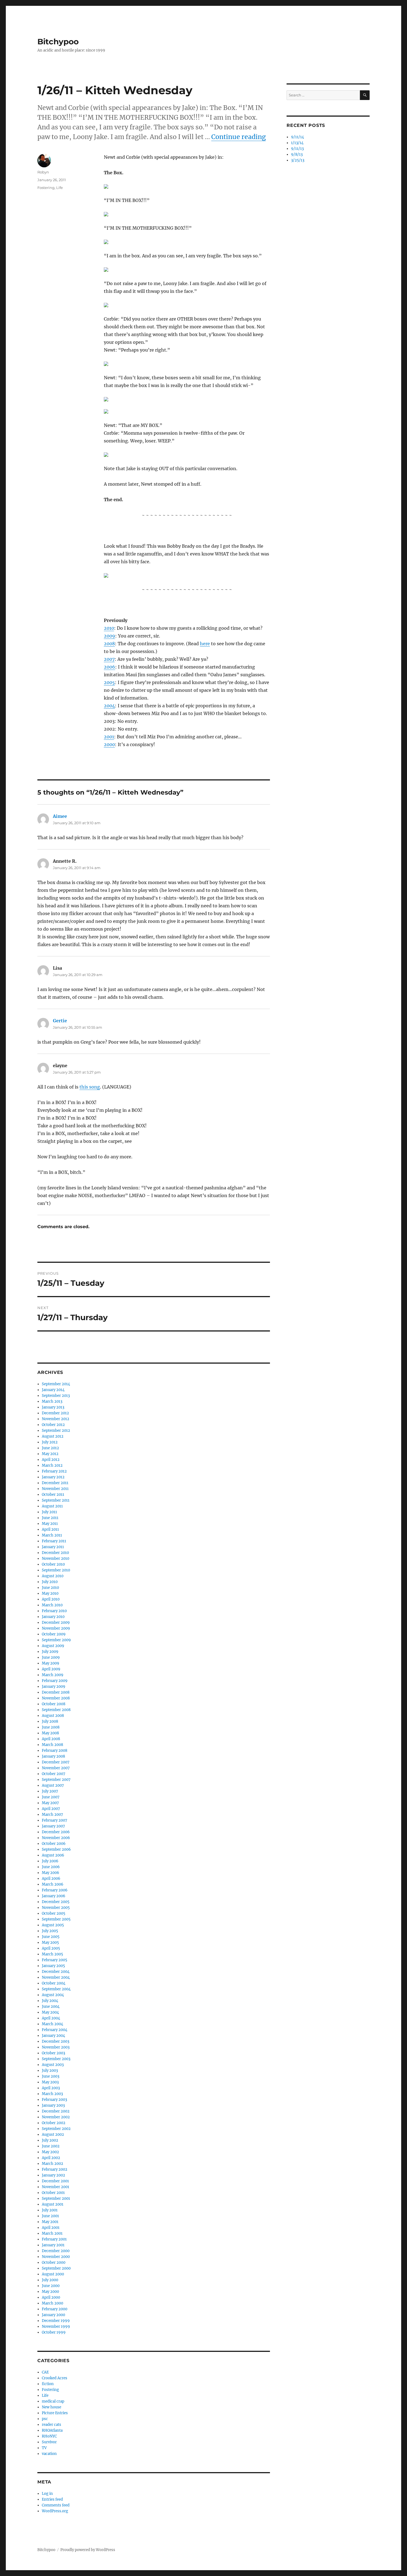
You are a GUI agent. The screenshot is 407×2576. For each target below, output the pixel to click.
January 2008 (53, 1756)
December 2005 (56, 1902)
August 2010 (53, 1576)
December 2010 (55, 1553)
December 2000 (56, 2251)
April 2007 (51, 1809)
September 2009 (56, 1640)
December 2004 (56, 1972)
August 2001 (53, 2204)
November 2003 (56, 2047)
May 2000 (50, 2292)
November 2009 (56, 1628)
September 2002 (56, 2129)
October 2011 (53, 1495)
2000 (109, 744)
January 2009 (54, 1687)
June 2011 (50, 1518)
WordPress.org (55, 2511)
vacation (49, 2454)
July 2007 (50, 1791)
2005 (109, 682)
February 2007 (55, 1820)
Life (60, 188)
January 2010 (53, 1617)
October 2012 (53, 1425)
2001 (109, 737)
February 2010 (54, 1611)
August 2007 (53, 1785)
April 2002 (51, 2158)
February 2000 (55, 2309)
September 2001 (56, 2199)
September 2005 (56, 1919)
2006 (110, 667)
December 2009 (56, 1623)
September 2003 (56, 2059)
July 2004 (50, 2001)
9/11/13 (297, 149)
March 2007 (52, 1815)
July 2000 (50, 2280)
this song (90, 1087)
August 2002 (53, 2135)
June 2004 (51, 2007)
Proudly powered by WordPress (88, 2550)
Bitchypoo (58, 42)
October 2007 (54, 1774)
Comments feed (56, 2505)
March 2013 (52, 1401)
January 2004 (53, 2036)
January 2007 (53, 1826)
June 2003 (51, 2076)
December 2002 (56, 2111)
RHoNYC (49, 2436)
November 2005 (56, 1908)
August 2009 (53, 1646)
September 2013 (56, 1396)
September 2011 (56, 1500)
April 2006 (51, 1879)
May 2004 (50, 2012)
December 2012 (55, 1413)
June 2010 (50, 1588)
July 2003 (50, 2071)
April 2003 (51, 2088)
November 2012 (56, 1419)
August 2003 (53, 2065)
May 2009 (51, 1663)
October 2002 (54, 2123)
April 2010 (51, 1599)
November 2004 (56, 1977)
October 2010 (53, 1564)
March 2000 (52, 2303)
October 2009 (54, 1634)
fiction (48, 2384)
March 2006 (53, 1884)
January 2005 (53, 1966)
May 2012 (50, 1454)
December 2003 (56, 2041)
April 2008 (51, 1739)
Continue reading (239, 137)
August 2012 (53, 1436)
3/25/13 (298, 160)
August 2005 (53, 1925)
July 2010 (50, 1582)
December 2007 (56, 1762)
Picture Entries (55, 2413)
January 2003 (53, 2105)
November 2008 (56, 1698)
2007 (109, 659)
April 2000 (51, 2297)
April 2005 (51, 1948)
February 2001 (54, 2239)
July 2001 (50, 2210)
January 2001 (53, 2245)
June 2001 (50, 2216)
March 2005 (52, 1954)
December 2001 (55, 2181)
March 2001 (52, 2233)
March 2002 (52, 2164)
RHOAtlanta (52, 2430)
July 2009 (50, 1652)
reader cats (51, 2425)
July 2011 (49, 1512)
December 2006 (56, 1832)
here (205, 644)
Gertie (60, 1021)
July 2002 (50, 2140)
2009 (110, 636)
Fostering (46, 188)
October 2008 (54, 1704)
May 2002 (50, 2152)
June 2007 (51, 1797)
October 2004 (54, 1983)
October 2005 (54, 1913)
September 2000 (56, 2268)
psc (45, 2419)
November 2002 (56, 2117)
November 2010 (56, 1559)
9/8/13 (297, 154)
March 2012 (52, 1465)
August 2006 (53, 1855)
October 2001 (53, 2193)
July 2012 (50, 1442)
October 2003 (53, 2053)
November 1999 (56, 2327)
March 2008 (52, 1745)
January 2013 (53, 1407)
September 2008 (56, 1710)
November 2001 (56, 2187)
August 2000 (53, 2274)
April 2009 (51, 1669)
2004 (109, 706)
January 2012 (53, 1477)
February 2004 (55, 2030)
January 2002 (53, 2175)
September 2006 (56, 1849)
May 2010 (50, 1593)
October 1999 (54, 2332)
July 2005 (50, 1931)
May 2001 (50, 2222)
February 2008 (55, 1751)
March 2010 (52, 1605)
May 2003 (50, 2082)
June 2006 (51, 1867)
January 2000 (53, 2315)
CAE (45, 2372)
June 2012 (50, 1448)
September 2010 (56, 1570)
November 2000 (56, 2257)
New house (51, 2407)
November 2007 (56, 1768)
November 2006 (56, 1838)
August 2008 (53, 1716)
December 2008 (56, 1692)
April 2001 (51, 2228)
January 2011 (53, 1547)
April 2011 (50, 1529)
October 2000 (54, 2263)
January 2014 (53, 1390)
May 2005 (50, 1943)
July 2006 (50, 1861)
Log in (47, 2494)
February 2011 (54, 1541)
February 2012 (54, 1471)
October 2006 (54, 1844)
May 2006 (51, 1873)
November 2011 (55, 1489)
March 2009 (53, 1675)
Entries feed (52, 2499)
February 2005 (55, 1960)
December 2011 (55, 1483)
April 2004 (51, 2018)
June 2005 (51, 1937)
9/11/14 (297, 137)
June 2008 (51, 1727)
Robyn (43, 172)
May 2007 (50, 1803)
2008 (109, 644)
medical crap (53, 2401)
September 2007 (56, 1780)
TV (44, 2448)
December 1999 (56, 2321)
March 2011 (52, 1535)
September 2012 (56, 1431)
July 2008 (50, 1721)
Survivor (49, 2442)
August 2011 (52, 1506)
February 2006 (55, 1890)
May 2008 (50, 1733)
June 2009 (51, 1657)
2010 (109, 628)
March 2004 (52, 2024)
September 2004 (56, 1989)
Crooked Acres (55, 2378)
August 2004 (53, 1995)
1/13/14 (297, 143)
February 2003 (54, 2100)
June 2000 (51, 2286)
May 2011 (50, 1524)
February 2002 (55, 2169)
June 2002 (51, 2146)
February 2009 (55, 1681)
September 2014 (56, 1384)
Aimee (60, 816)
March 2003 (52, 2094)
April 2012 (51, 1460)
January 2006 (54, 1896)
